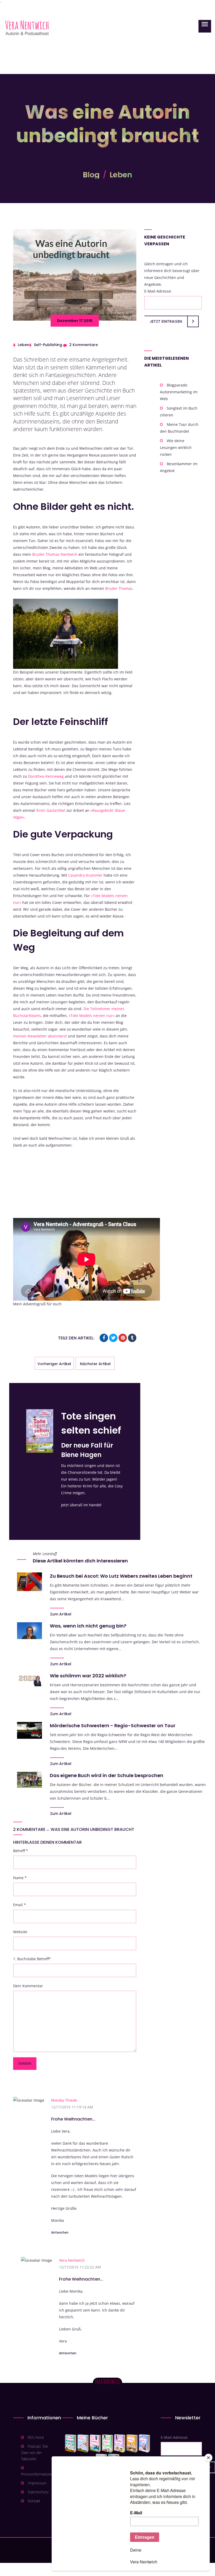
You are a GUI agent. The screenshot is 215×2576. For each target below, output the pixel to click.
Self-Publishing (48, 345)
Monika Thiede (64, 2100)
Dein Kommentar (28, 1986)
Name (20, 1878)
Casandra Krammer (86, 875)
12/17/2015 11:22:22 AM (80, 2267)
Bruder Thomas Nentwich (55, 554)
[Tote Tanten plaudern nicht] (132, 2444)
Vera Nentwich (72, 2260)
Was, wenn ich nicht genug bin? (88, 1626)
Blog (91, 175)
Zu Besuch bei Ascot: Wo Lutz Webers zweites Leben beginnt (121, 1576)
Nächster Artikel (95, 1364)
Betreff (21, 1851)
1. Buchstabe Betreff (32, 1959)
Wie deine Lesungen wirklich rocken (176, 447)
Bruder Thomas (119, 588)
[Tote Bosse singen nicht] (107, 2444)
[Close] (208, 2458)
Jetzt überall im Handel (81, 1505)
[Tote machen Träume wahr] (95, 2444)
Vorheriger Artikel (54, 1364)
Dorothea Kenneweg (46, 776)
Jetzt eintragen (166, 321)
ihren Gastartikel (51, 810)
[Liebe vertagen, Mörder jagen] (83, 2444)
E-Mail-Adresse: (158, 291)
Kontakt (34, 2501)
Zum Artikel (61, 1614)
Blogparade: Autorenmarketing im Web (179, 392)
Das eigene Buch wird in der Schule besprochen (107, 1775)
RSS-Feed (36, 2437)
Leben (121, 175)
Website (20, 1932)
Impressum (37, 2483)
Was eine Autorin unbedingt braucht (92, 1829)
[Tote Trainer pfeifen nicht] (144, 2444)
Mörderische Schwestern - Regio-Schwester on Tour (113, 1726)
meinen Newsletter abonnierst (41, 1036)
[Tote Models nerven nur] (71, 2444)
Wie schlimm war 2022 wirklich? (88, 1676)
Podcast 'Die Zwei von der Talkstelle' (35, 2453)
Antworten (60, 2232)
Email (20, 1905)
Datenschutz (38, 2492)
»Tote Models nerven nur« (92, 1016)
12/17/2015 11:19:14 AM (72, 2107)
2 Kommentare (84, 345)
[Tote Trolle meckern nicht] (120, 2444)
